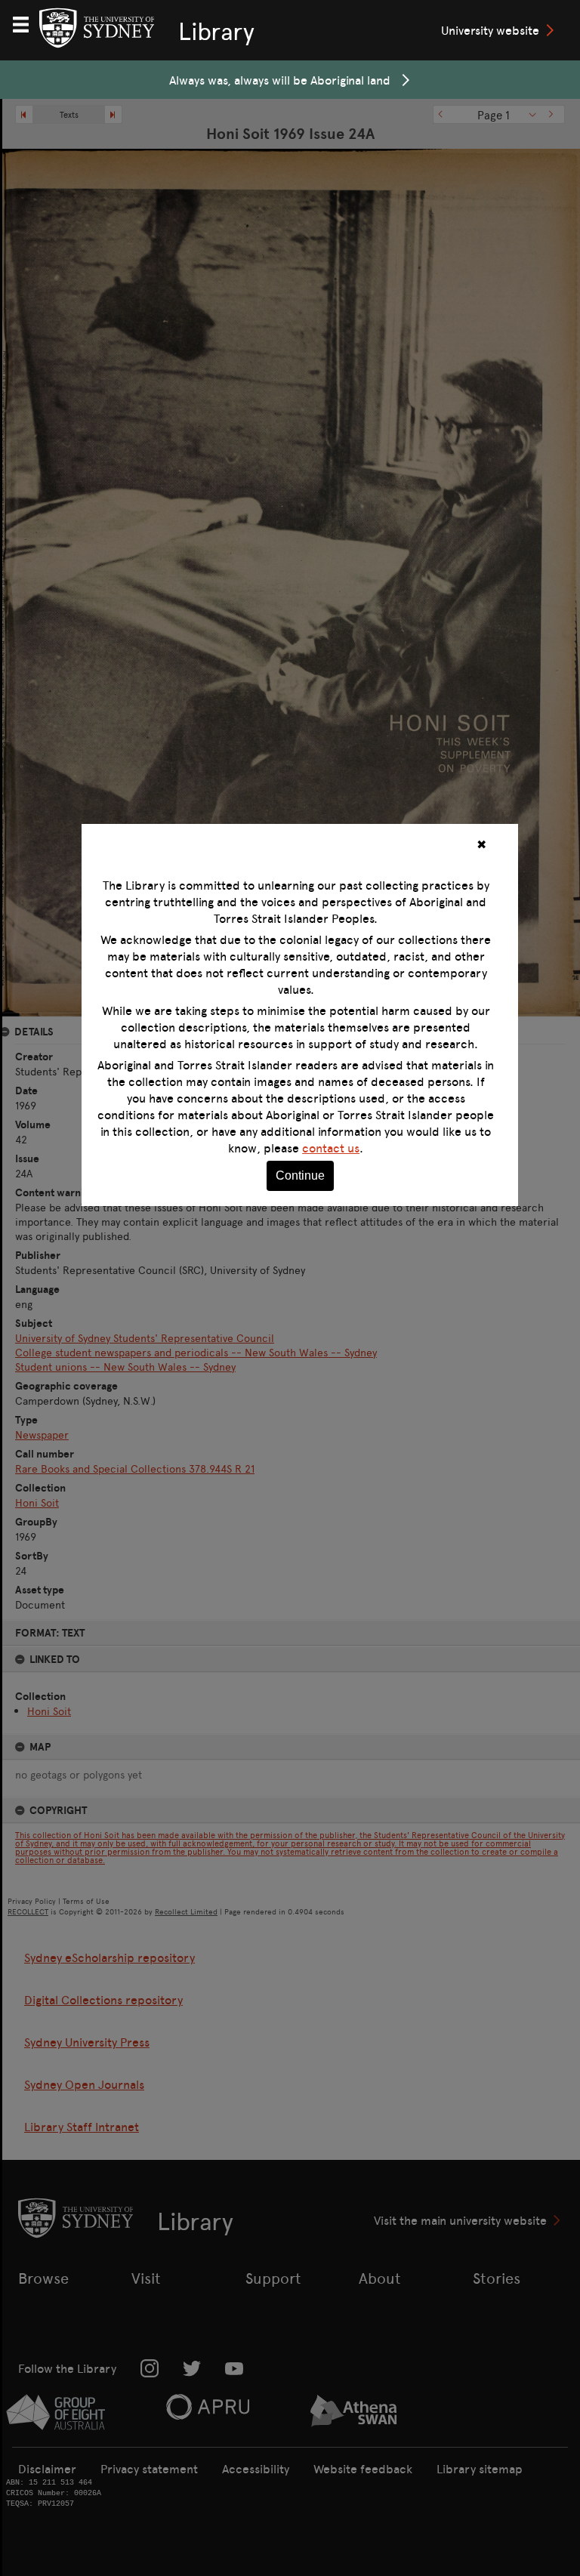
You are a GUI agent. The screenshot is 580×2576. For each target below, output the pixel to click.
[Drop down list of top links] (27, 23)
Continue (300, 1175)
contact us (331, 1148)
